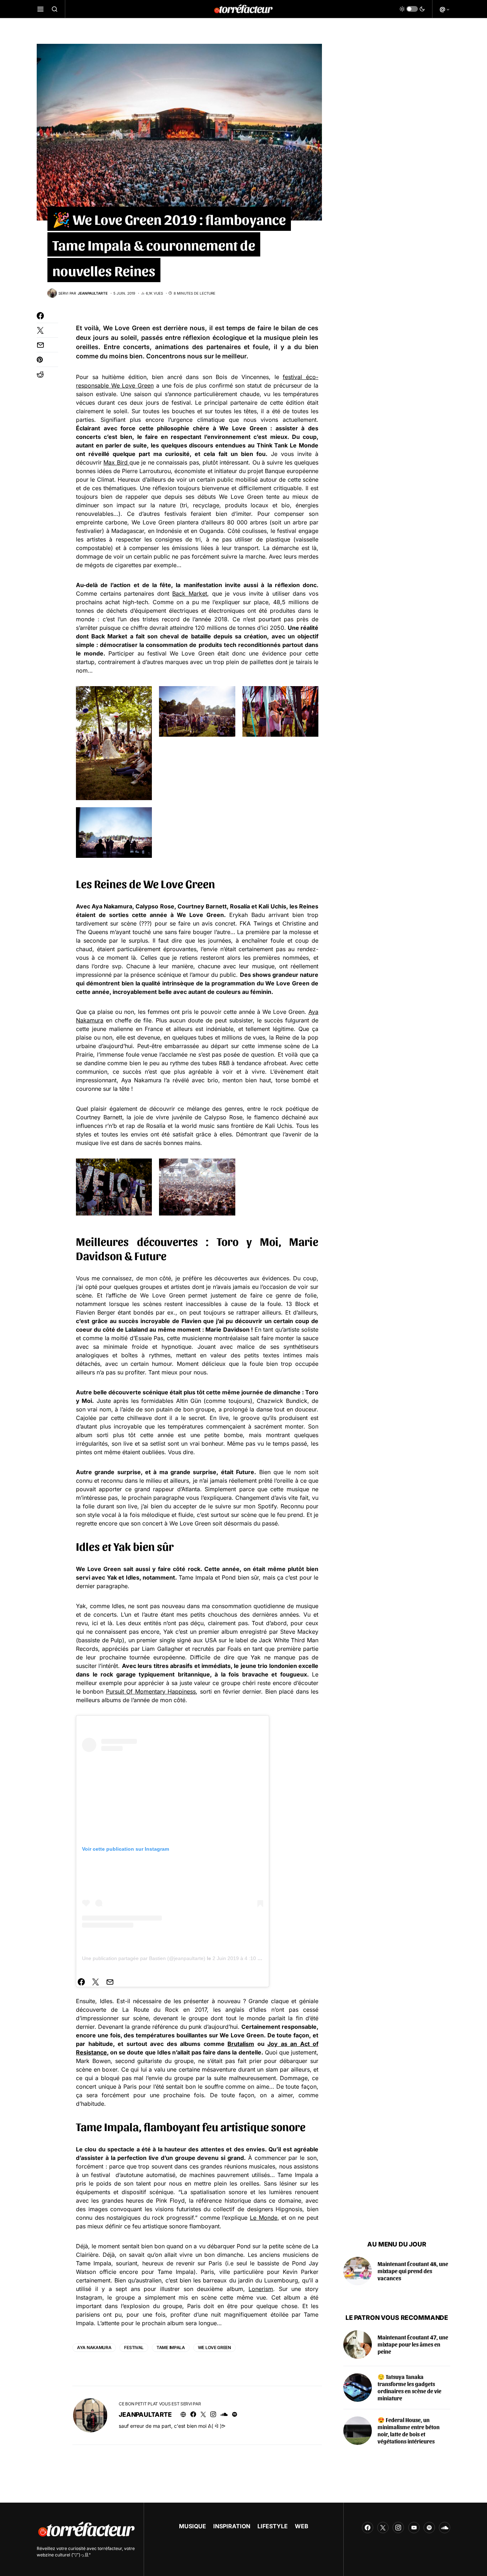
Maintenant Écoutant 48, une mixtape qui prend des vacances (413, 2271)
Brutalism (241, 2044)
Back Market (190, 594)
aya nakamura (94, 2347)
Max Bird (116, 462)
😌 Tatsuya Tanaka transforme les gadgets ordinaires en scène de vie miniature (409, 2387)
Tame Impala (171, 2347)
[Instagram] (398, 2528)
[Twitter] (383, 2528)
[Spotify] (429, 2528)
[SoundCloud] (445, 2528)
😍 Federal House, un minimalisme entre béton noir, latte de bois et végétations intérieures (409, 2430)
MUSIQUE (193, 2526)
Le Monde (264, 2218)
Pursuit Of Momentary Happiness (151, 1691)
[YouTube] (414, 2528)
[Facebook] (368, 2528)
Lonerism (261, 2289)
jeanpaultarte (145, 2414)
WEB (302, 2526)
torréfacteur (110, 2548)
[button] (40, 9)
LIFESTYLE (273, 2526)
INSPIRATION (232, 2526)
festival (134, 2347)
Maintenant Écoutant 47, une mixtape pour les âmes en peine (413, 2344)
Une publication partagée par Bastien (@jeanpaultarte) (144, 1958)
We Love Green (126, 328)
